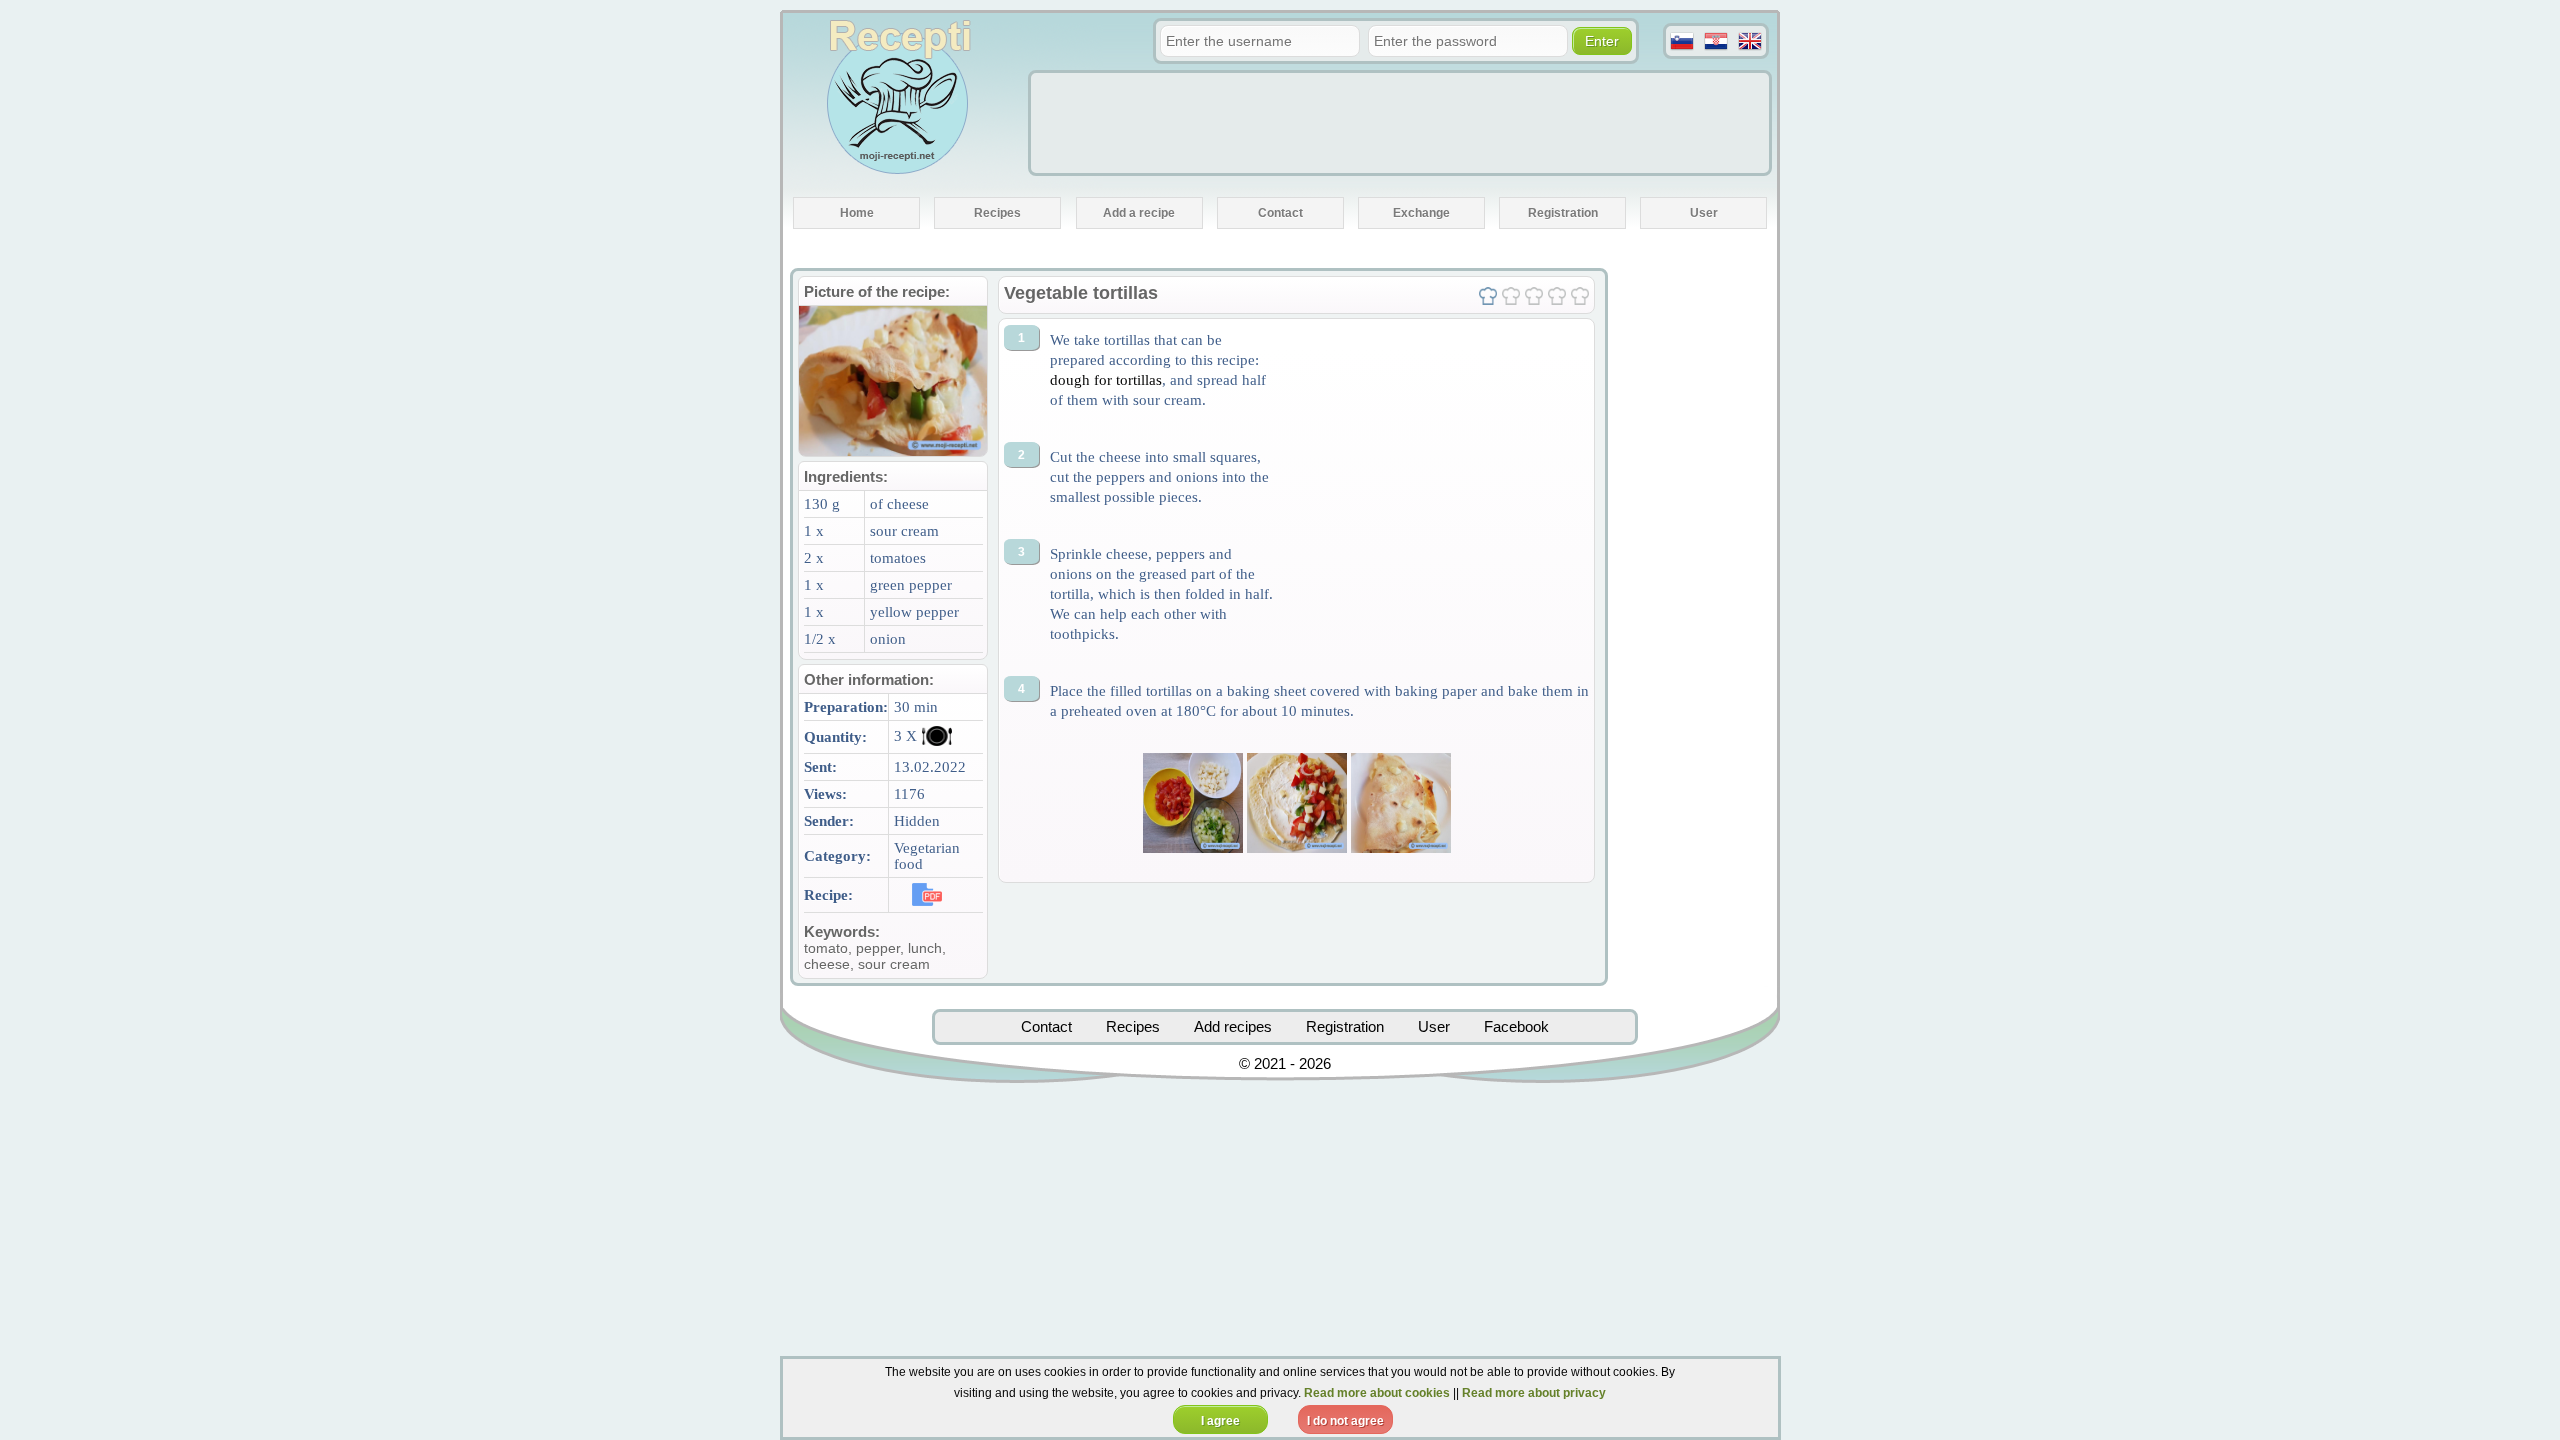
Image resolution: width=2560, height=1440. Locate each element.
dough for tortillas (1106, 380)
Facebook (1516, 1026)
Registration (1345, 1026)
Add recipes (1233, 1026)
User (1434, 1026)
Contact (1046, 1026)
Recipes (1133, 1026)
